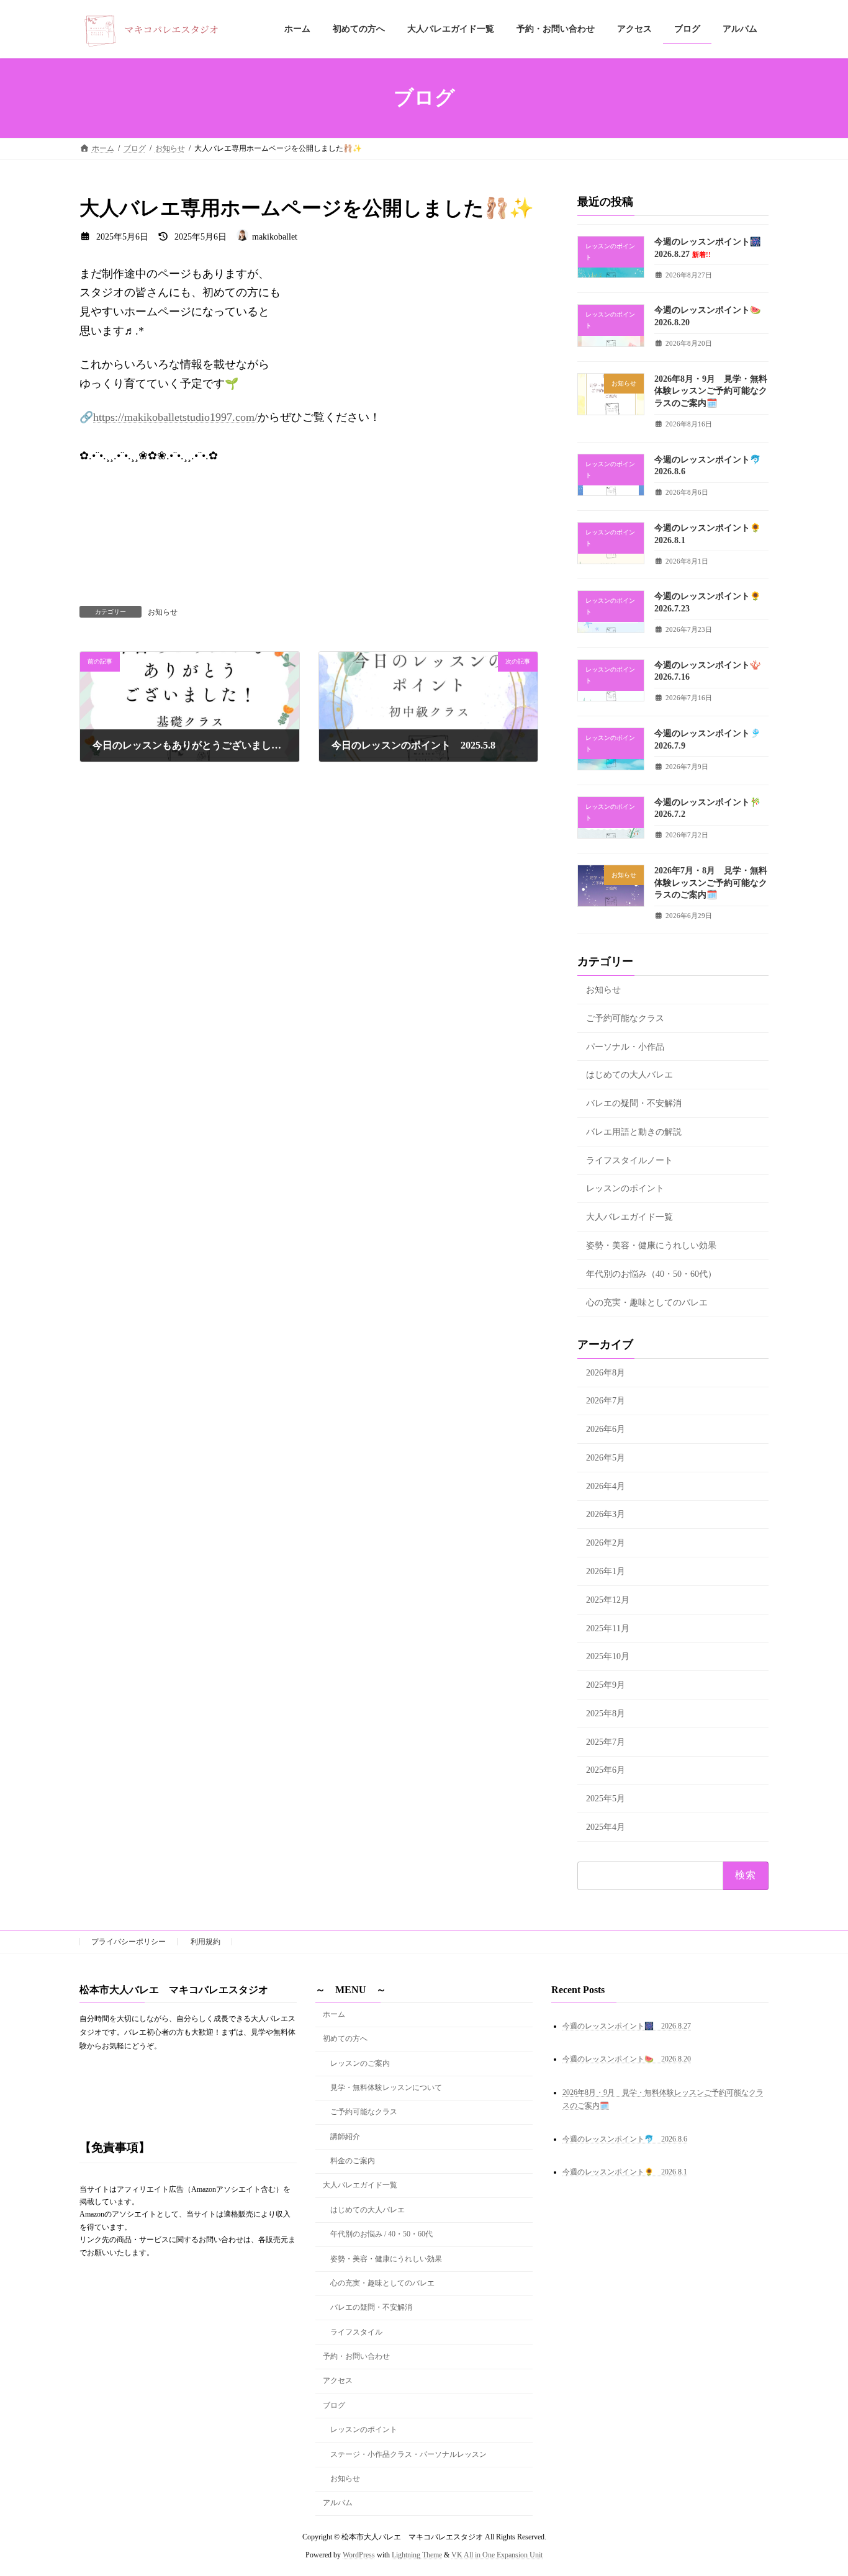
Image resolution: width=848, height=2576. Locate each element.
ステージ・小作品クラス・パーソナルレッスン (408, 2454)
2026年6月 (606, 1429)
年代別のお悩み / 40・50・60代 (381, 2234)
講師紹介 (345, 2136)
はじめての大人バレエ (629, 1075)
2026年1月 (606, 1571)
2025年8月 (606, 1714)
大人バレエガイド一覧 (629, 1217)
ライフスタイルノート (629, 1160)
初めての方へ (345, 2038)
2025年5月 (606, 1799)
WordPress (359, 2554)
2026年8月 (606, 1373)
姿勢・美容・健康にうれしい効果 (651, 1245)
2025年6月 (606, 1771)
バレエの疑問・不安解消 (634, 1103)
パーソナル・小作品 (625, 1047)
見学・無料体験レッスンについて (386, 2087)
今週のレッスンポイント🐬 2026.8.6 (625, 2139)
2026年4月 (606, 1486)
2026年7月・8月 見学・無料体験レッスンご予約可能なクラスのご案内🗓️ (711, 883)
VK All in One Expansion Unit (497, 2554)
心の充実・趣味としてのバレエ (647, 1303)
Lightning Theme (417, 2554)
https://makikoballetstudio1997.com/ (175, 417)
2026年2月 (606, 1543)
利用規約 (205, 1942)
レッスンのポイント (625, 1189)
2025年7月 (606, 1742)
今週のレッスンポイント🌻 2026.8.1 (625, 2172)
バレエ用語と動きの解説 (634, 1132)
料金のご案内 (353, 2161)
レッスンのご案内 (360, 2063)
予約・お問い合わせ (356, 2356)
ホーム (334, 2014)
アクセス (338, 2380)
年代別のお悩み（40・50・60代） (651, 1274)
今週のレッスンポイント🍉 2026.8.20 (627, 2059)
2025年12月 (608, 1600)
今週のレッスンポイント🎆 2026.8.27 (627, 2025)
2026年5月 (606, 1458)
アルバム (338, 2503)
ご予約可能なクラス (625, 1018)
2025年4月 (606, 1827)
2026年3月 (606, 1515)
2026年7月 (606, 1401)
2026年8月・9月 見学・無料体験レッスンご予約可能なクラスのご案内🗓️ (711, 391)
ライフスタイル (356, 2331)
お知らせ (163, 612)
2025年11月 (608, 1628)
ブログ (334, 2405)
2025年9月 (606, 1685)
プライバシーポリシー (129, 1942)
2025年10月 (608, 1657)
